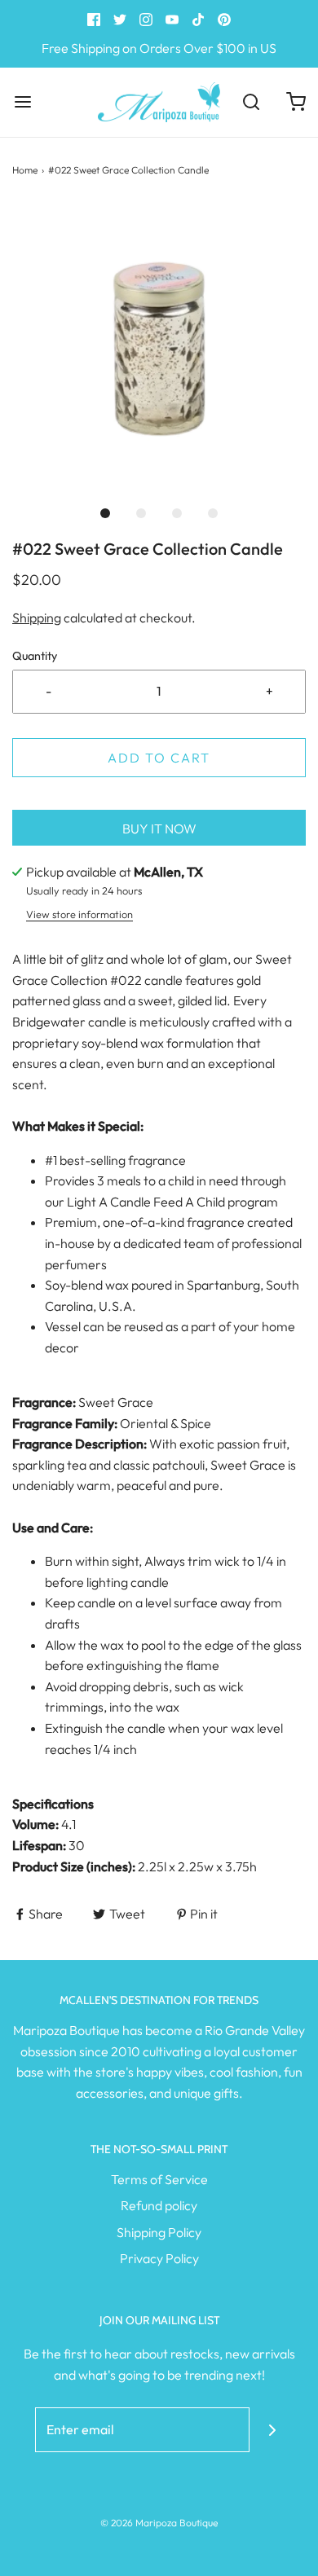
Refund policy (159, 2205)
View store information (79, 914)
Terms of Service (159, 2179)
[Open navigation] (22, 102)
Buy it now (159, 829)
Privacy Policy (159, 2258)
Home (25, 170)
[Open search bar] (251, 102)
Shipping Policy (159, 2232)
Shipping (37, 618)
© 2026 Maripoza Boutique (159, 2523)
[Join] (272, 2430)
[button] (159, 349)
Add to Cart (159, 758)
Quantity (35, 656)
